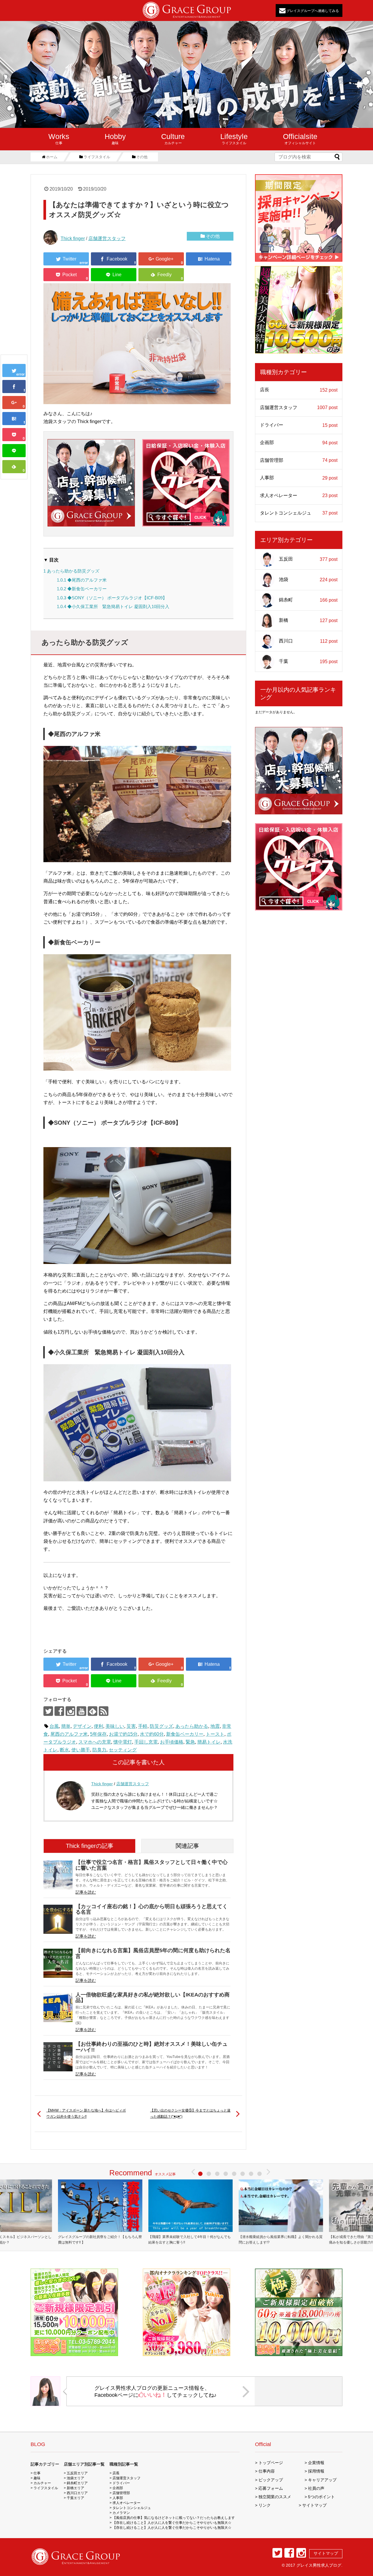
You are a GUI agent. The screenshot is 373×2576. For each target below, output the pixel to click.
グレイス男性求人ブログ (319, 2565)
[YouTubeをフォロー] (81, 1711)
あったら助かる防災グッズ (71, 571)
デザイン (82, 1726)
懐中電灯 (123, 1742)
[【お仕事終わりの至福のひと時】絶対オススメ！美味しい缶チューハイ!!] (58, 2057)
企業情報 (316, 2463)
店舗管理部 (299, 460)
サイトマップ (314, 2505)
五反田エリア (77, 2473)
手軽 (143, 1726)
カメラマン (121, 2513)
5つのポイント (321, 2497)
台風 (54, 1726)
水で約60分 (152, 1734)
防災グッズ (161, 1726)
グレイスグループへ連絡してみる (312, 10)
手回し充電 (146, 1742)
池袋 (308, 580)
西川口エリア (77, 2493)
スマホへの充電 (95, 1742)
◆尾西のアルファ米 (82, 580)
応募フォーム (271, 2488)
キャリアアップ (322, 2480)
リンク (265, 2505)
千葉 (308, 661)
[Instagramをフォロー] (70, 1711)
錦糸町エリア (77, 2483)
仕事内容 (267, 2471)
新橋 (308, 621)
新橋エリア (75, 2488)
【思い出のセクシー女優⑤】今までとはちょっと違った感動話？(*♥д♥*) (190, 2114)
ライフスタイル (234, 139)
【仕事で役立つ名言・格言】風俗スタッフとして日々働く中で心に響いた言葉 (152, 1865)
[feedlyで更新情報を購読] (93, 1711)
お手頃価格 (172, 1742)
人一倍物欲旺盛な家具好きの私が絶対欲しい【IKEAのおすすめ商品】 (153, 1997)
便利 (98, 1726)
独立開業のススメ (275, 2497)
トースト (215, 1734)
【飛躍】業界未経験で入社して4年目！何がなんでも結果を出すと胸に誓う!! (190, 2240)
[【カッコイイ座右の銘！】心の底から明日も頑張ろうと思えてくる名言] (58, 1919)
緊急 (190, 1742)
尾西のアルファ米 (69, 1734)
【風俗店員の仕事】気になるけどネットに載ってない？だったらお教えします (174, 2518)
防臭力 (99, 1750)
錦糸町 (308, 600)
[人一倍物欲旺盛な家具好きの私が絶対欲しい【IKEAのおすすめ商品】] (58, 2008)
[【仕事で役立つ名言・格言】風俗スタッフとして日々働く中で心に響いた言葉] (58, 1875)
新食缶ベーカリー (185, 1734)
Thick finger (73, 238)
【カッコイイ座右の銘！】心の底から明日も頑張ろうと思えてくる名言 (152, 1909)
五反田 (308, 559)
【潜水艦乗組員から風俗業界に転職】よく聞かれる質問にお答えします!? (281, 2240)
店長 (299, 390)
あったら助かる (192, 1726)
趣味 (115, 139)
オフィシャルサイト (300, 139)
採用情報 (316, 2471)
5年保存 (98, 1734)
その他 (213, 236)
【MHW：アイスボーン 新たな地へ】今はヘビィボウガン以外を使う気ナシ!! (86, 2114)
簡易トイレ (209, 1742)
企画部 (299, 443)
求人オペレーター (299, 496)
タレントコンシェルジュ (299, 513)
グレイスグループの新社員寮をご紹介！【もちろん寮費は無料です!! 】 (100, 2240)
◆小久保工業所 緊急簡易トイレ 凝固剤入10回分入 (113, 606)
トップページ (271, 2463)
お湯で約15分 (123, 1734)
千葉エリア (75, 2498)
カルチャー (173, 139)
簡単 (66, 1726)
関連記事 (187, 1846)
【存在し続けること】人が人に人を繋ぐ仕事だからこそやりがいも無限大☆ (172, 2523)
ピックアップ (271, 2480)
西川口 (308, 641)
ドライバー (299, 425)
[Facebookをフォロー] (59, 1711)
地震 (215, 1726)
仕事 (59, 139)
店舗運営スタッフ (107, 238)
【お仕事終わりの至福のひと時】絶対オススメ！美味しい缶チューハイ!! (152, 2047)
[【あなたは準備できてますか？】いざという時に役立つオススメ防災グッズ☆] (14, 419)
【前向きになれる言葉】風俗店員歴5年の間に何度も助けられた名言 (153, 1953)
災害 (131, 1726)
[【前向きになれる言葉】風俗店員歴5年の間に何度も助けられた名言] (58, 1963)
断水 (64, 1750)
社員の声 (316, 2488)
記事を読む (86, 1892)
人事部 (299, 478)
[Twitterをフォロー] (48, 1711)
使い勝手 (81, 1750)
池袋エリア (75, 2478)
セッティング (123, 1750)
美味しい (115, 1726)
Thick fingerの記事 (90, 1846)
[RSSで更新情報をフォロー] (104, 1711)
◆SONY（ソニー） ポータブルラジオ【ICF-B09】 (112, 598)
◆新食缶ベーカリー (82, 589)
